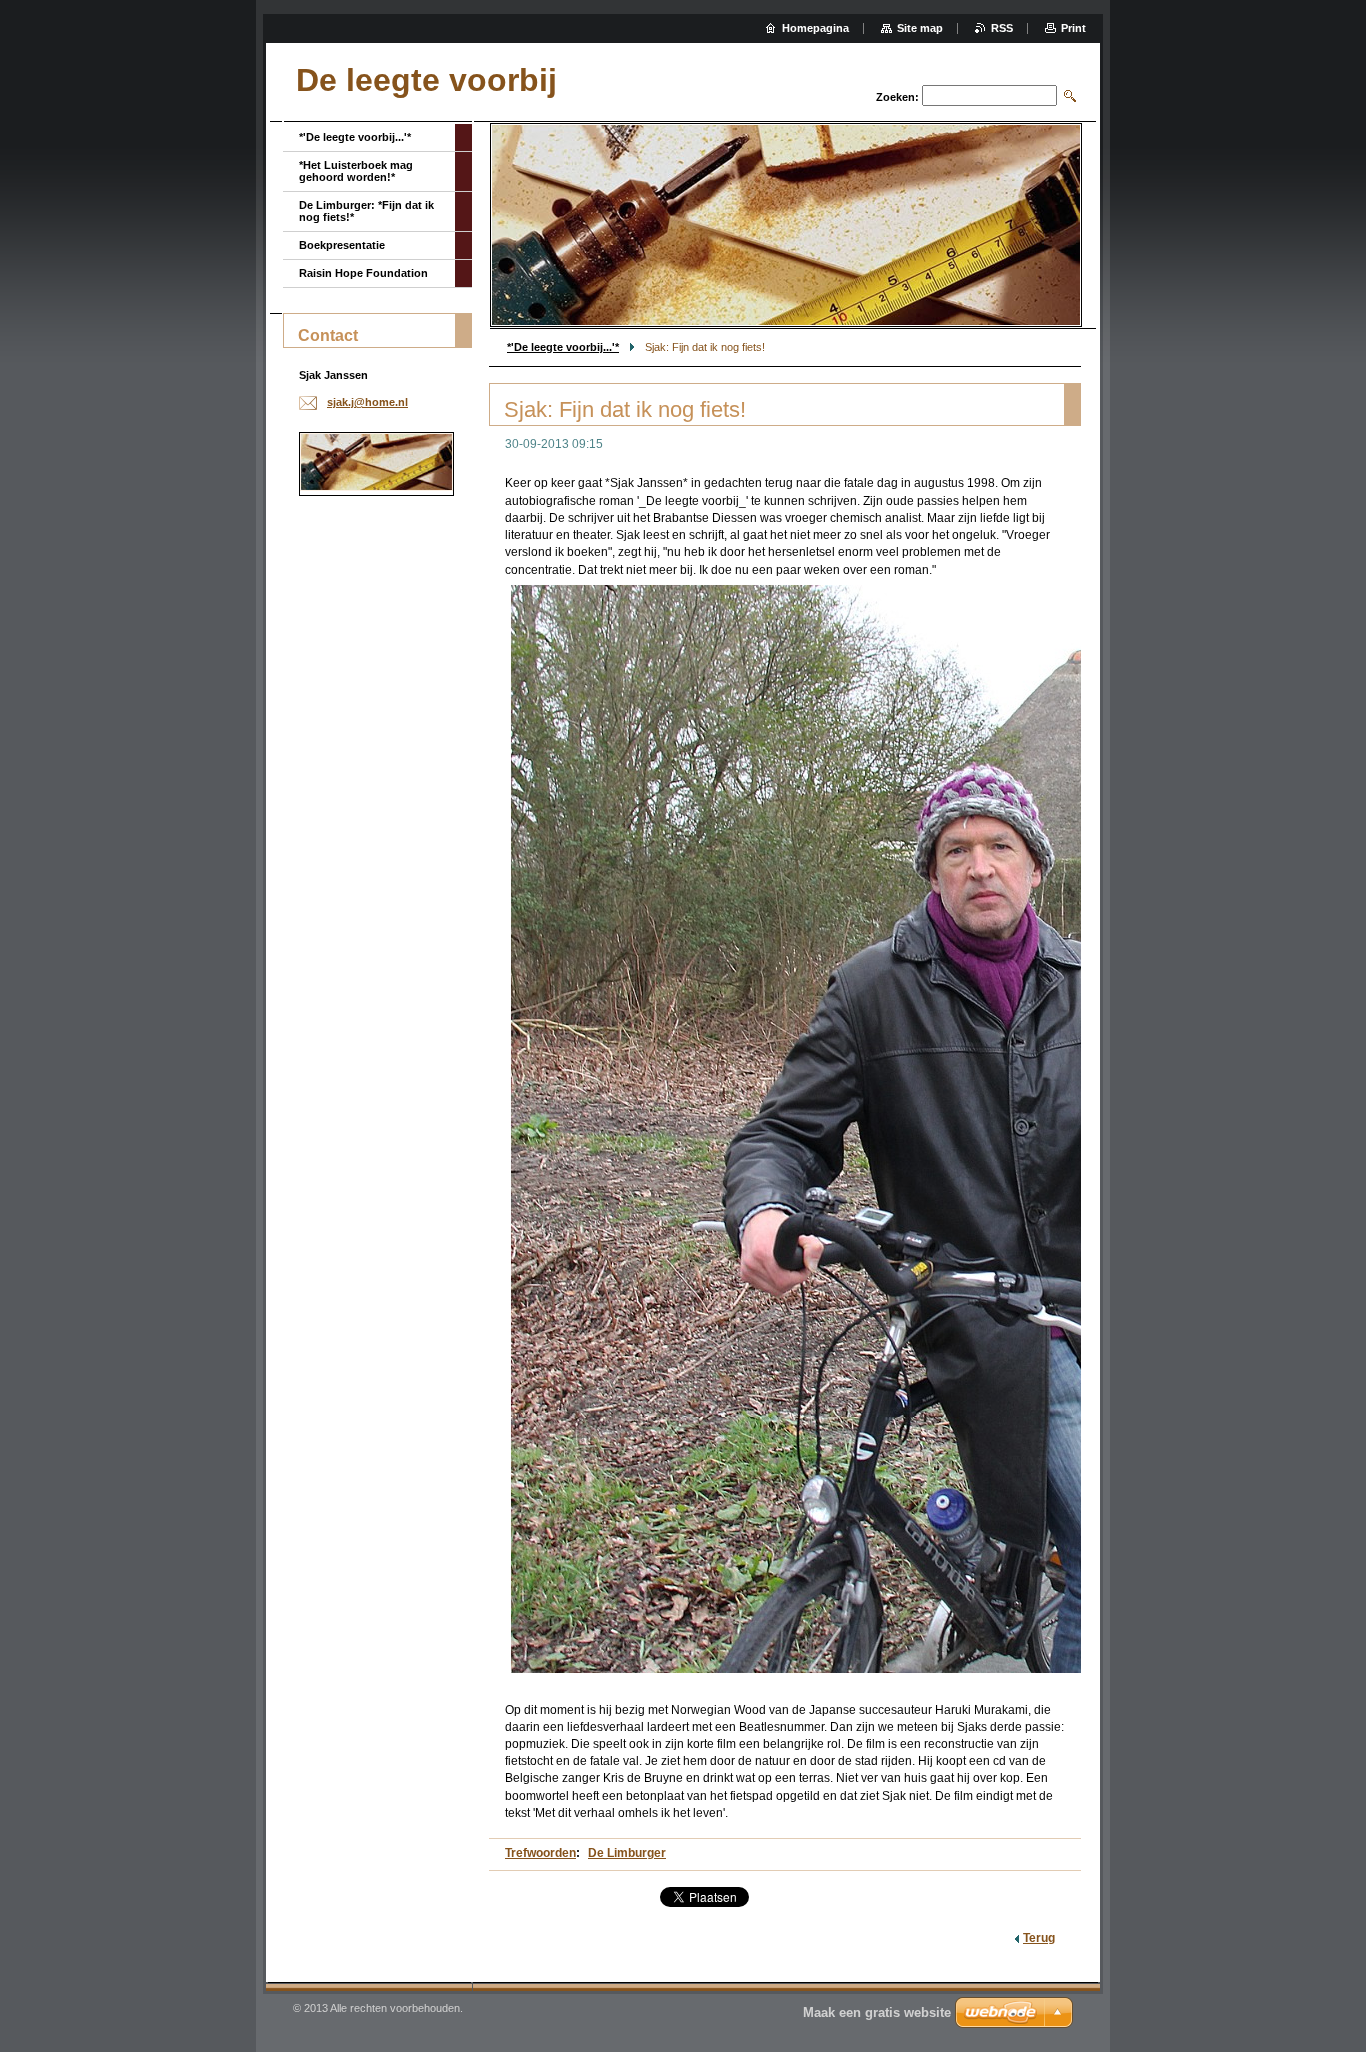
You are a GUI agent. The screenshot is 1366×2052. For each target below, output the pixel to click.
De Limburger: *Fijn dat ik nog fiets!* (366, 211)
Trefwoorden (540, 1853)
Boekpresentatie (342, 245)
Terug (1039, 1938)
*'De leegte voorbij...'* (563, 347)
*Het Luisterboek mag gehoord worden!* (356, 171)
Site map (920, 28)
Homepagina (815, 28)
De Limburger (627, 1853)
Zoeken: (897, 97)
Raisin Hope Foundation (363, 273)
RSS (1002, 28)
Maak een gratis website (877, 2012)
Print (1073, 28)
